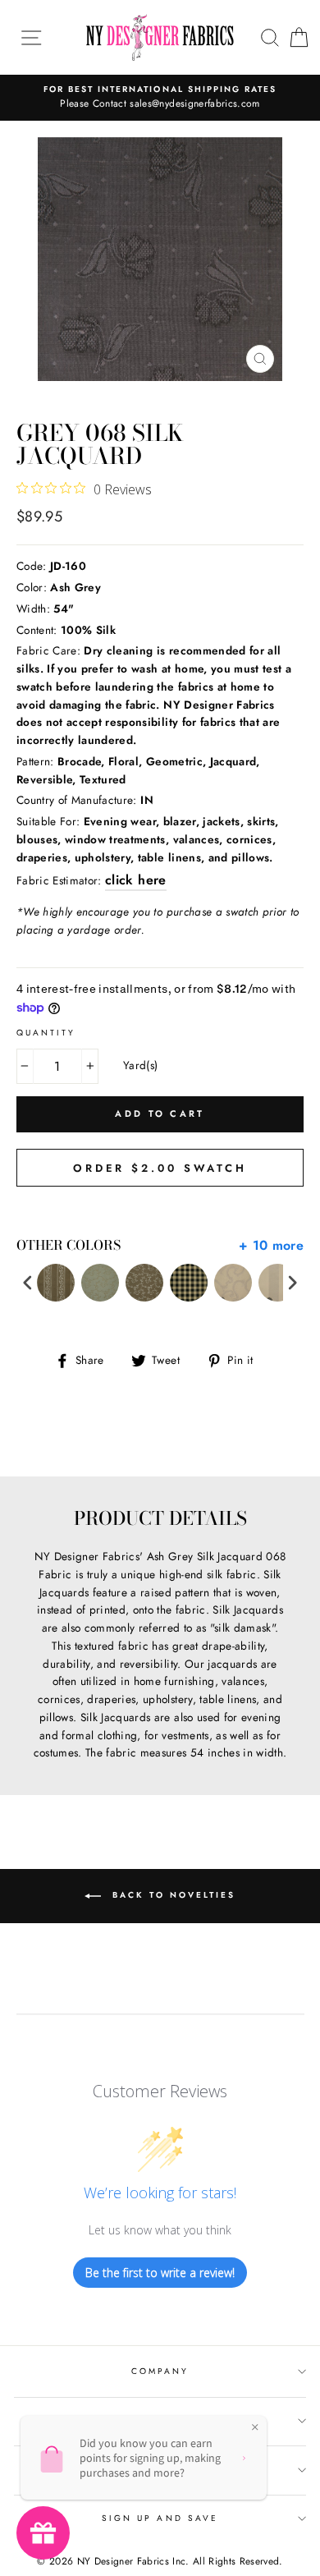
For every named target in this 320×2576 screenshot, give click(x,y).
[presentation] (28, 1283)
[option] (160, 98)
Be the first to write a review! (160, 2273)
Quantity (46, 1033)
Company (160, 2371)
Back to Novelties (171, 1896)
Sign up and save (160, 2518)
